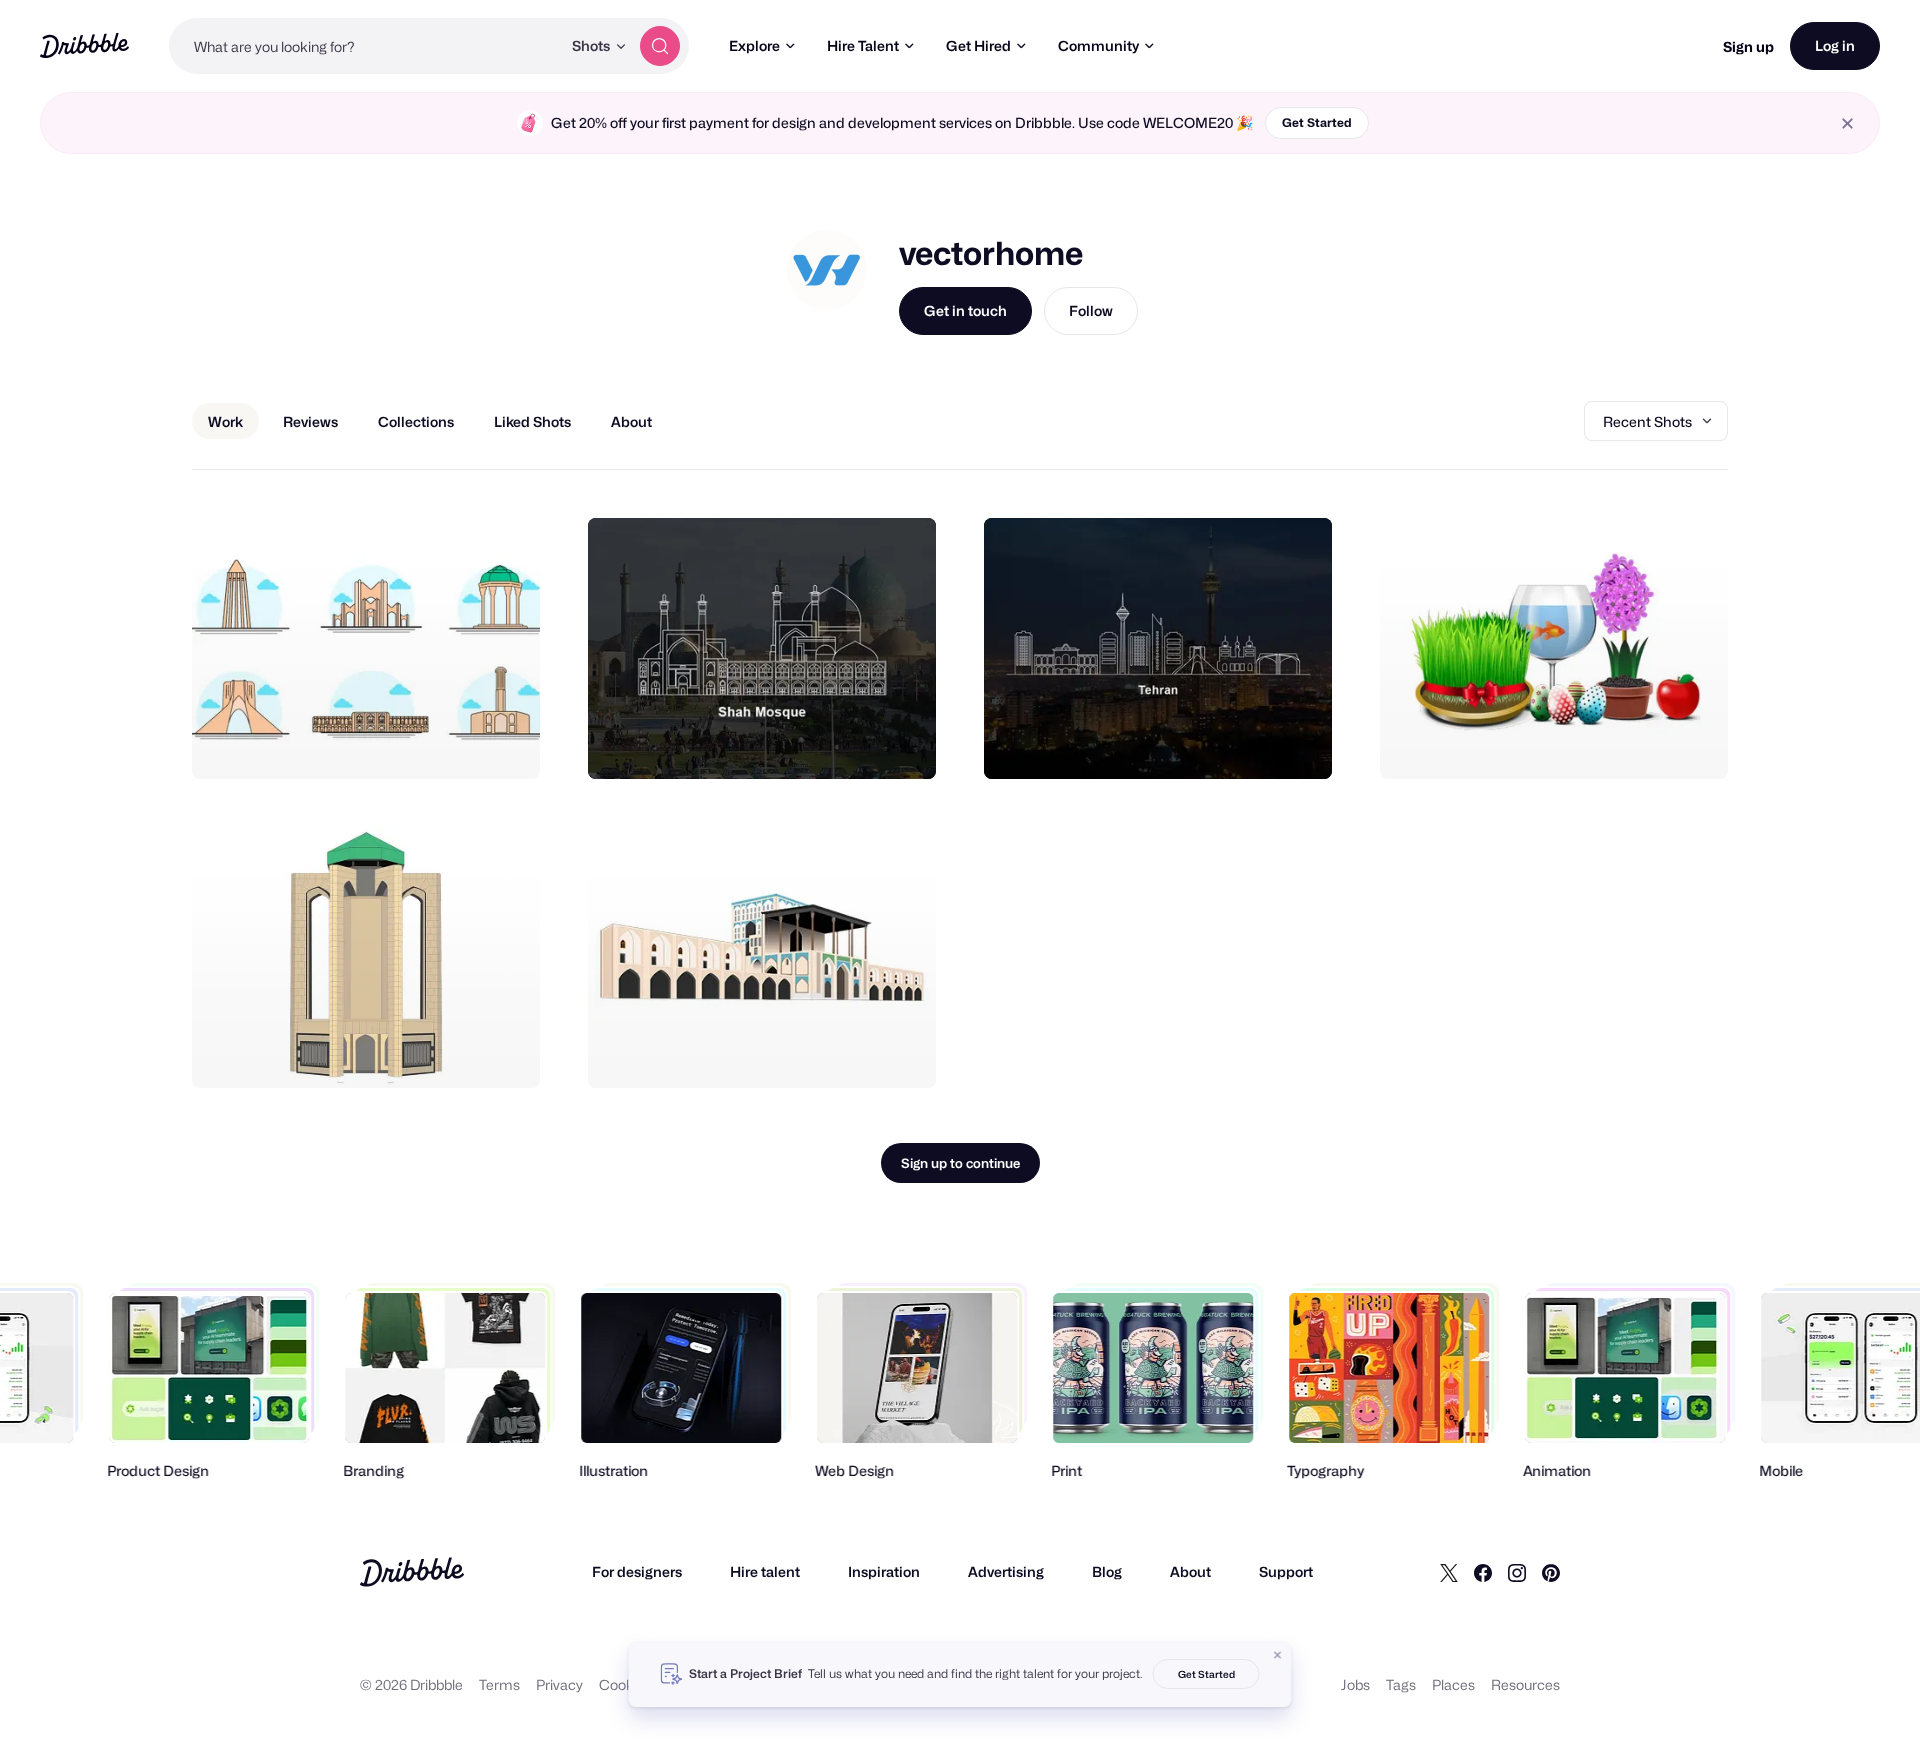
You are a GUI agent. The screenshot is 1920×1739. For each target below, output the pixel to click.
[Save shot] (463, 742)
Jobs (1355, 1684)
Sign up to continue (960, 1163)
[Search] (660, 46)
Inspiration (884, 1571)
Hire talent (765, 1571)
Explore (754, 45)
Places (1453, 1684)
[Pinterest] (1551, 1572)
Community (1098, 45)
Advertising (1006, 1571)
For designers (637, 1571)
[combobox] (365, 46)
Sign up (1748, 46)
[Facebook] (1483, 1572)
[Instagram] (1517, 1572)
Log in (1835, 45)
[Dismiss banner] (1278, 1655)
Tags (1401, 1684)
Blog (1107, 1571)
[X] (1449, 1572)
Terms (499, 1684)
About (1190, 1571)
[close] (1847, 123)
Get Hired (978, 45)
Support (1286, 1571)
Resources (1525, 1684)
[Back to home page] (84, 45)
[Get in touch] (423, 742)
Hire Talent (863, 45)
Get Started (1317, 122)
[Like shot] (503, 742)
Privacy (559, 1684)
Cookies (625, 1684)
